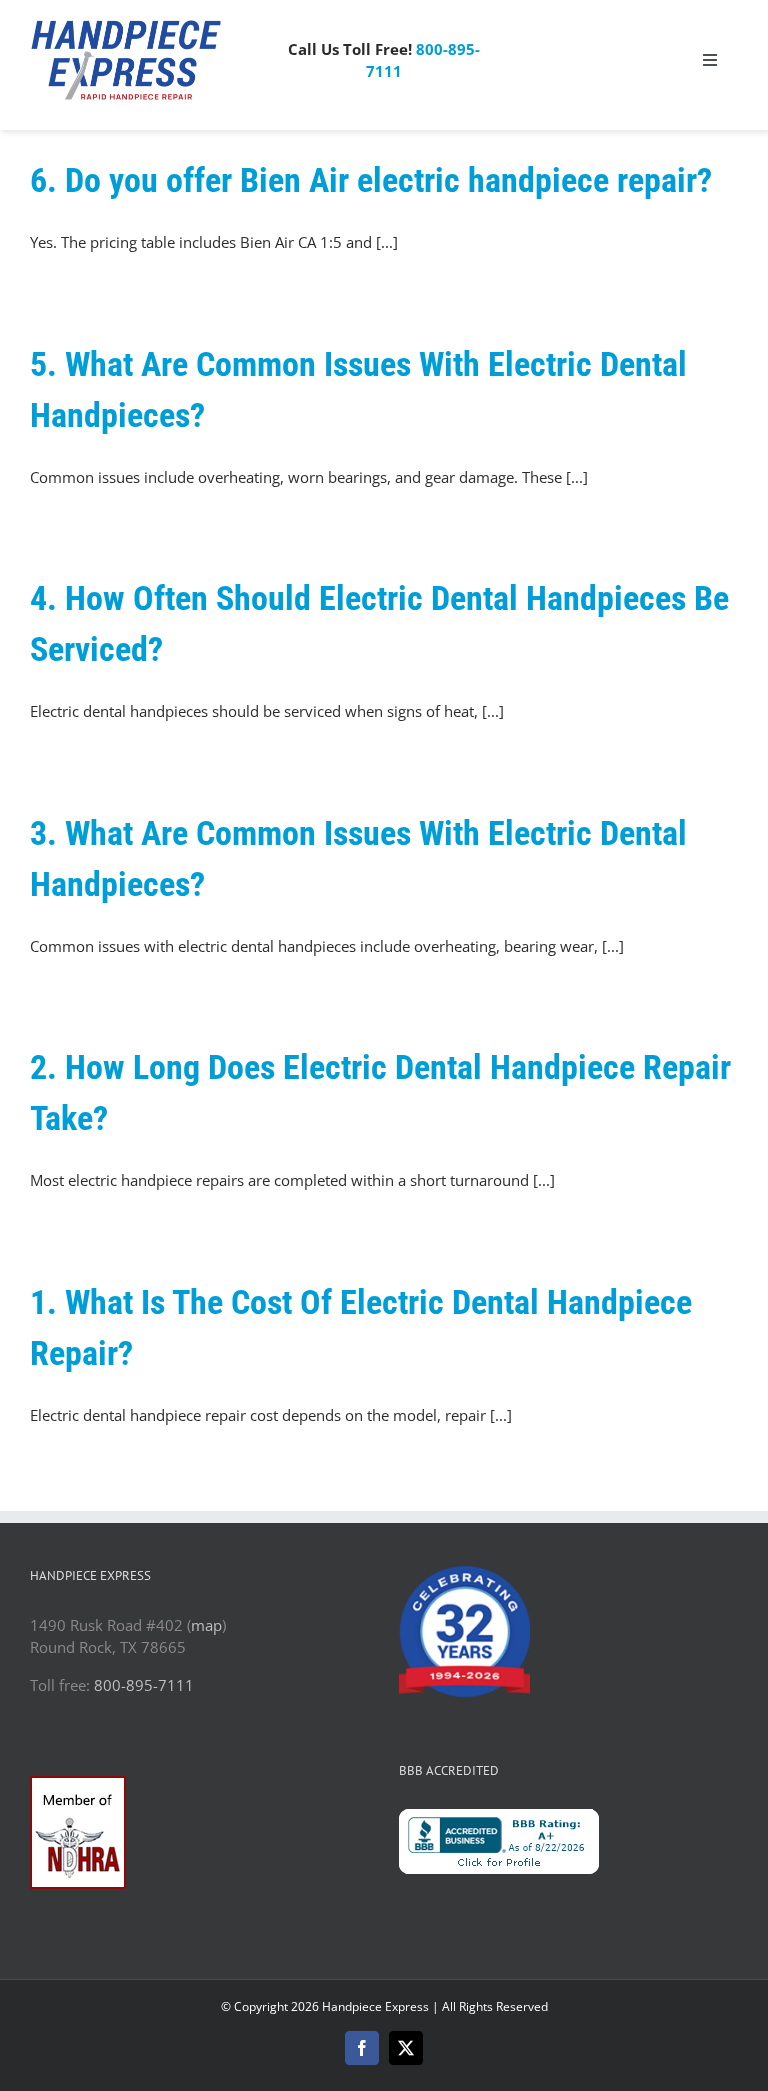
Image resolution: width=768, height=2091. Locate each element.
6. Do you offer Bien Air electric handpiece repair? (371, 180)
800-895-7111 (144, 1685)
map (206, 1625)
